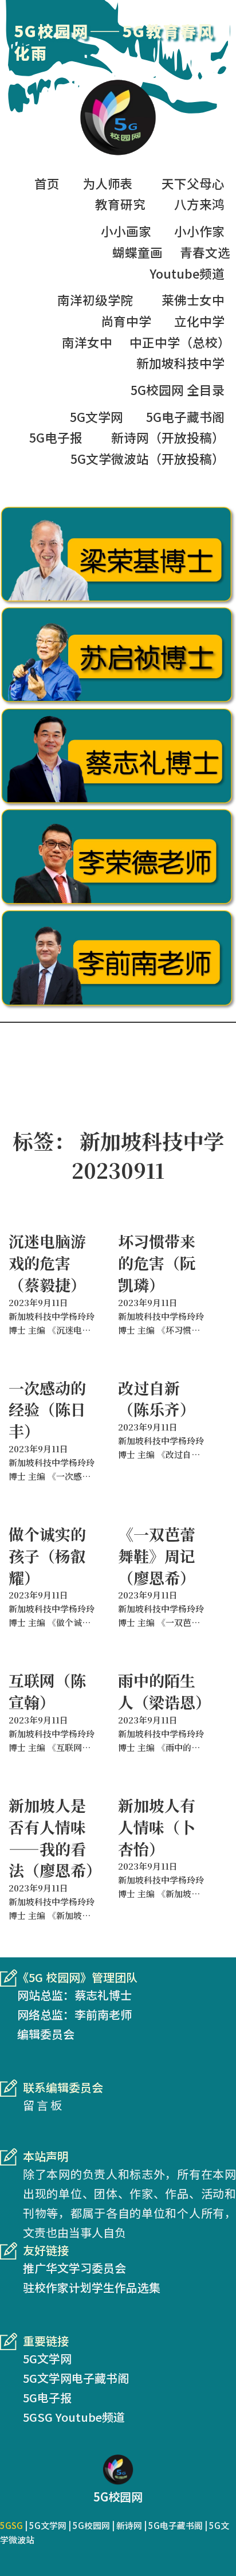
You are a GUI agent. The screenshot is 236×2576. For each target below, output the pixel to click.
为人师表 (108, 183)
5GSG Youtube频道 (74, 2417)
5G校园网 (91, 2525)
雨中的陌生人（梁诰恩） (164, 1691)
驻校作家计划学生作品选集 (92, 2287)
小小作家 (199, 231)
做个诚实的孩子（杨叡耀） (47, 1556)
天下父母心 (193, 183)
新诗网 (129, 2525)
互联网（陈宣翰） (47, 1691)
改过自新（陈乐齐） (157, 1399)
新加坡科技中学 (180, 363)
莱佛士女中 (193, 300)
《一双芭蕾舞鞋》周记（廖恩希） (157, 1556)
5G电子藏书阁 (185, 417)
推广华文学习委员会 (74, 2268)
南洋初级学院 (95, 300)
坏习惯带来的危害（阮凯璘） (157, 1263)
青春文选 (205, 252)
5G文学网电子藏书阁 (76, 2378)
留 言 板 (42, 2105)
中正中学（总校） (180, 342)
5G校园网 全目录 (178, 390)
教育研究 (120, 204)
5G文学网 (97, 417)
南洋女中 (87, 342)
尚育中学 (126, 321)
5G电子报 (56, 437)
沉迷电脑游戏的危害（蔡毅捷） (47, 1263)
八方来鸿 (199, 204)
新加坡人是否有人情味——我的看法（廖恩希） (55, 1838)
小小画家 (126, 231)
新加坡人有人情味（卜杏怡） (157, 1827)
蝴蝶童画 (137, 252)
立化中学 (199, 321)
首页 (47, 183)
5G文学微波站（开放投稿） (147, 458)
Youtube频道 (187, 273)
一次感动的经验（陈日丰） (47, 1410)
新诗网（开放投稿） (168, 437)
